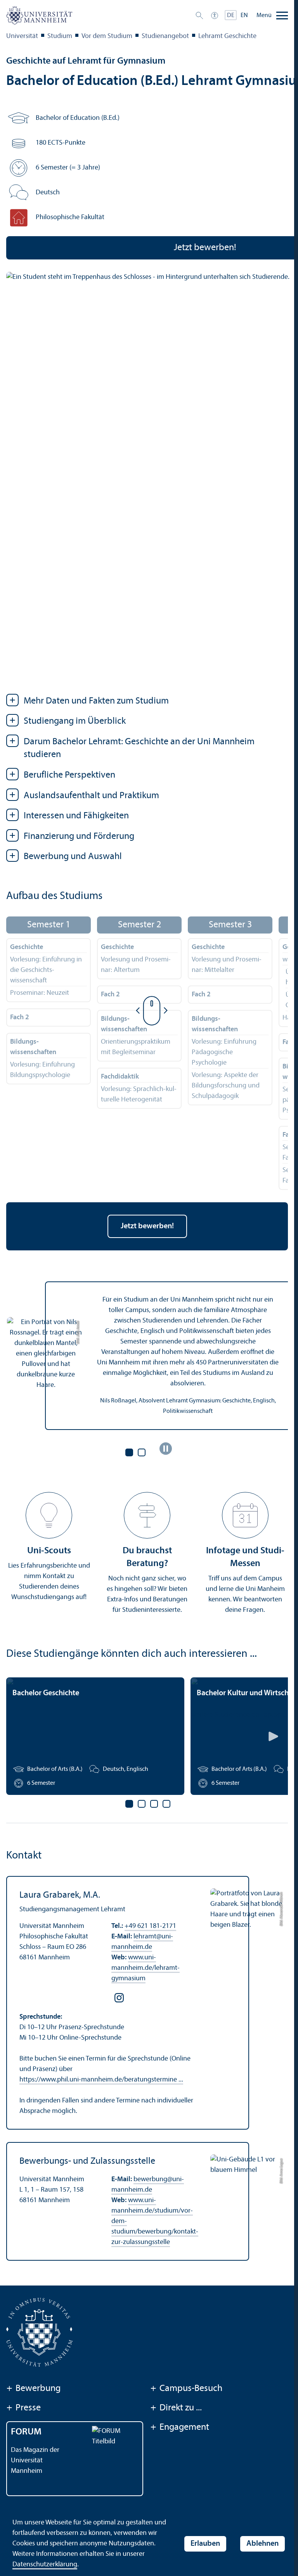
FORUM (26, 2432)
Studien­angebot (165, 36)
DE (231, 16)
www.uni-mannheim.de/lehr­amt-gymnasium (146, 1968)
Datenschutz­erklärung (45, 2565)
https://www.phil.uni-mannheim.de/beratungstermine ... (101, 2080)
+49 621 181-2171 (150, 1926)
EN (244, 16)
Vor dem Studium (107, 36)
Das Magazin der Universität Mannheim (35, 2461)
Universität (22, 36)
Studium (60, 36)
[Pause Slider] (166, 1449)
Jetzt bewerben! (147, 1226)
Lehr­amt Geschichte (227, 36)
